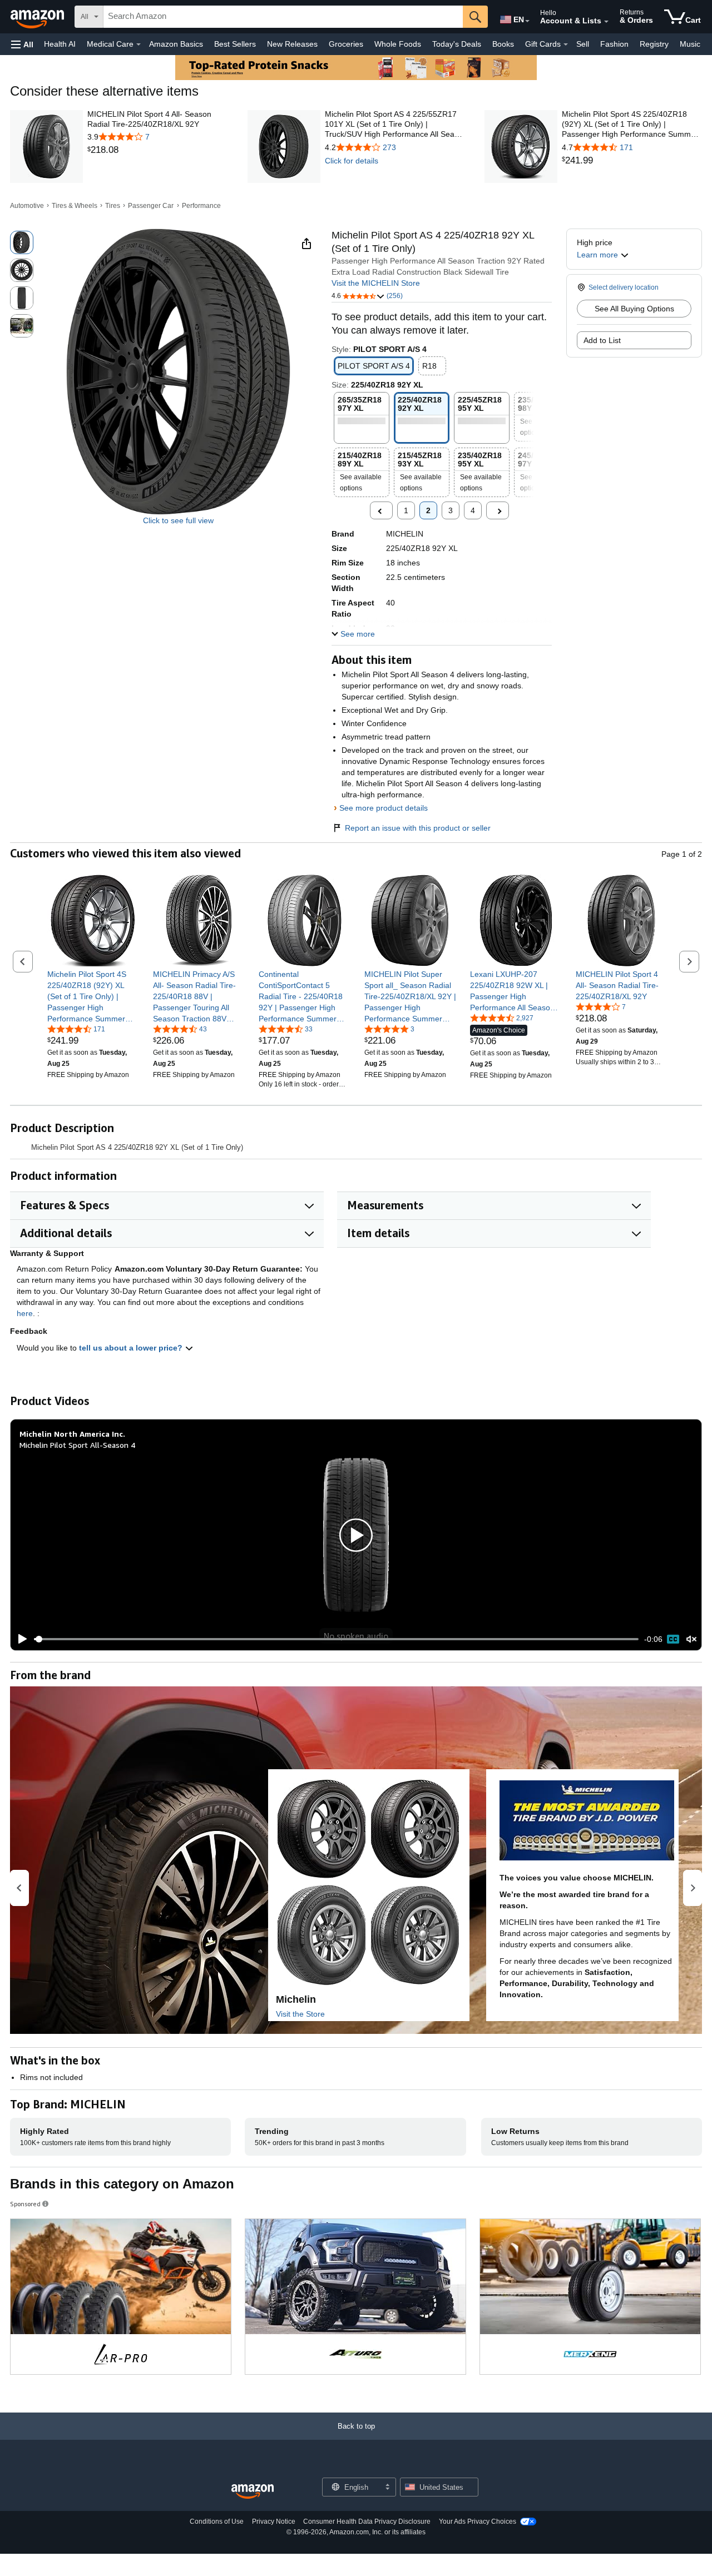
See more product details (384, 808)
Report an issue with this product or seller (418, 828)
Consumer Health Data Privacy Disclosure (367, 2522)
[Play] (19, 1639)
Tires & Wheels (75, 206)
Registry (654, 44)
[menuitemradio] (673, 1639)
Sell (583, 44)
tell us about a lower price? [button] (132, 1348)
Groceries (346, 44)
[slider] (336, 1639)
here (25, 1313)
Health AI (60, 44)
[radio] (22, 242)
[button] (22, 44)
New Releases (292, 44)
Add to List (602, 340)
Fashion (614, 44)
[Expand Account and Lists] (606, 22)
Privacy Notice (274, 2522)
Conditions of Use (217, 2522)
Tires (113, 206)
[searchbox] (283, 17)
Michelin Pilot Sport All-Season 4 (77, 1445)
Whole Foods (398, 44)
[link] (157, 150)
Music (690, 44)
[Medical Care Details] (139, 44)
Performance (201, 206)
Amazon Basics (176, 44)
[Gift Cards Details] (566, 44)
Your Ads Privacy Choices (478, 2522)
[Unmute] (691, 1639)
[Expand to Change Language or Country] (527, 21)
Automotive (27, 206)
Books (503, 44)
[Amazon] (38, 17)
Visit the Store (300, 2014)
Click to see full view (178, 520)
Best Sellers (235, 44)
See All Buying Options (634, 309)
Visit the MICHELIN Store (376, 283)
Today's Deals (457, 44)
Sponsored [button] (25, 2204)
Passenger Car (151, 206)
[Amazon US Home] (253, 2492)
